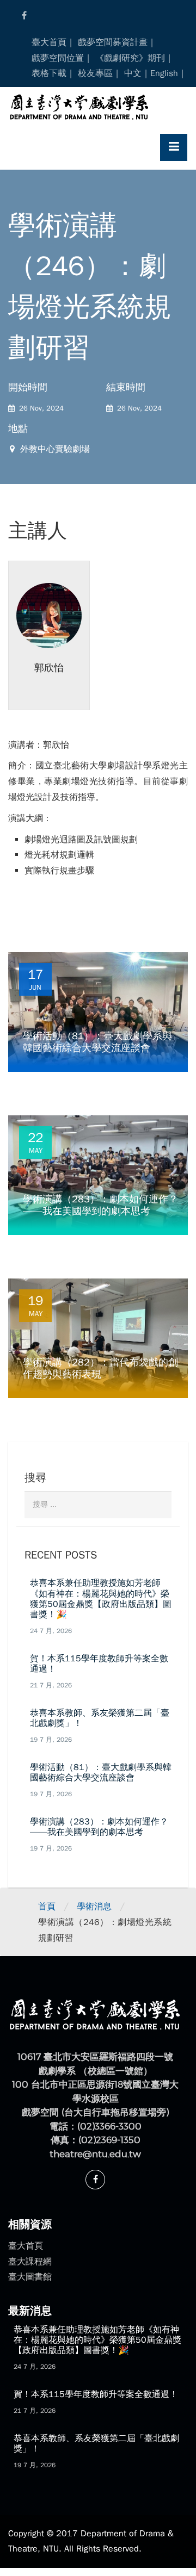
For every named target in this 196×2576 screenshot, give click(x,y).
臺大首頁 (49, 42)
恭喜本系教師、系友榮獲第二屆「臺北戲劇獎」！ (100, 1718)
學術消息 (94, 1907)
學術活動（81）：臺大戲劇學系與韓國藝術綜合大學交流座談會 (101, 1773)
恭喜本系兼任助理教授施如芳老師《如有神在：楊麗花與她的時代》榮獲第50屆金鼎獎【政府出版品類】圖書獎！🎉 (101, 1599)
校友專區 (95, 73)
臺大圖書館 (30, 2277)
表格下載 (49, 73)
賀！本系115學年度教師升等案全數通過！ (99, 1664)
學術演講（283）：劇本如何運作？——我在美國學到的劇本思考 (99, 1827)
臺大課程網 (30, 2262)
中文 (133, 73)
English (164, 73)
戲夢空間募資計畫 (113, 42)
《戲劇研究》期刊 (130, 58)
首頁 (47, 1907)
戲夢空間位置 (58, 58)
